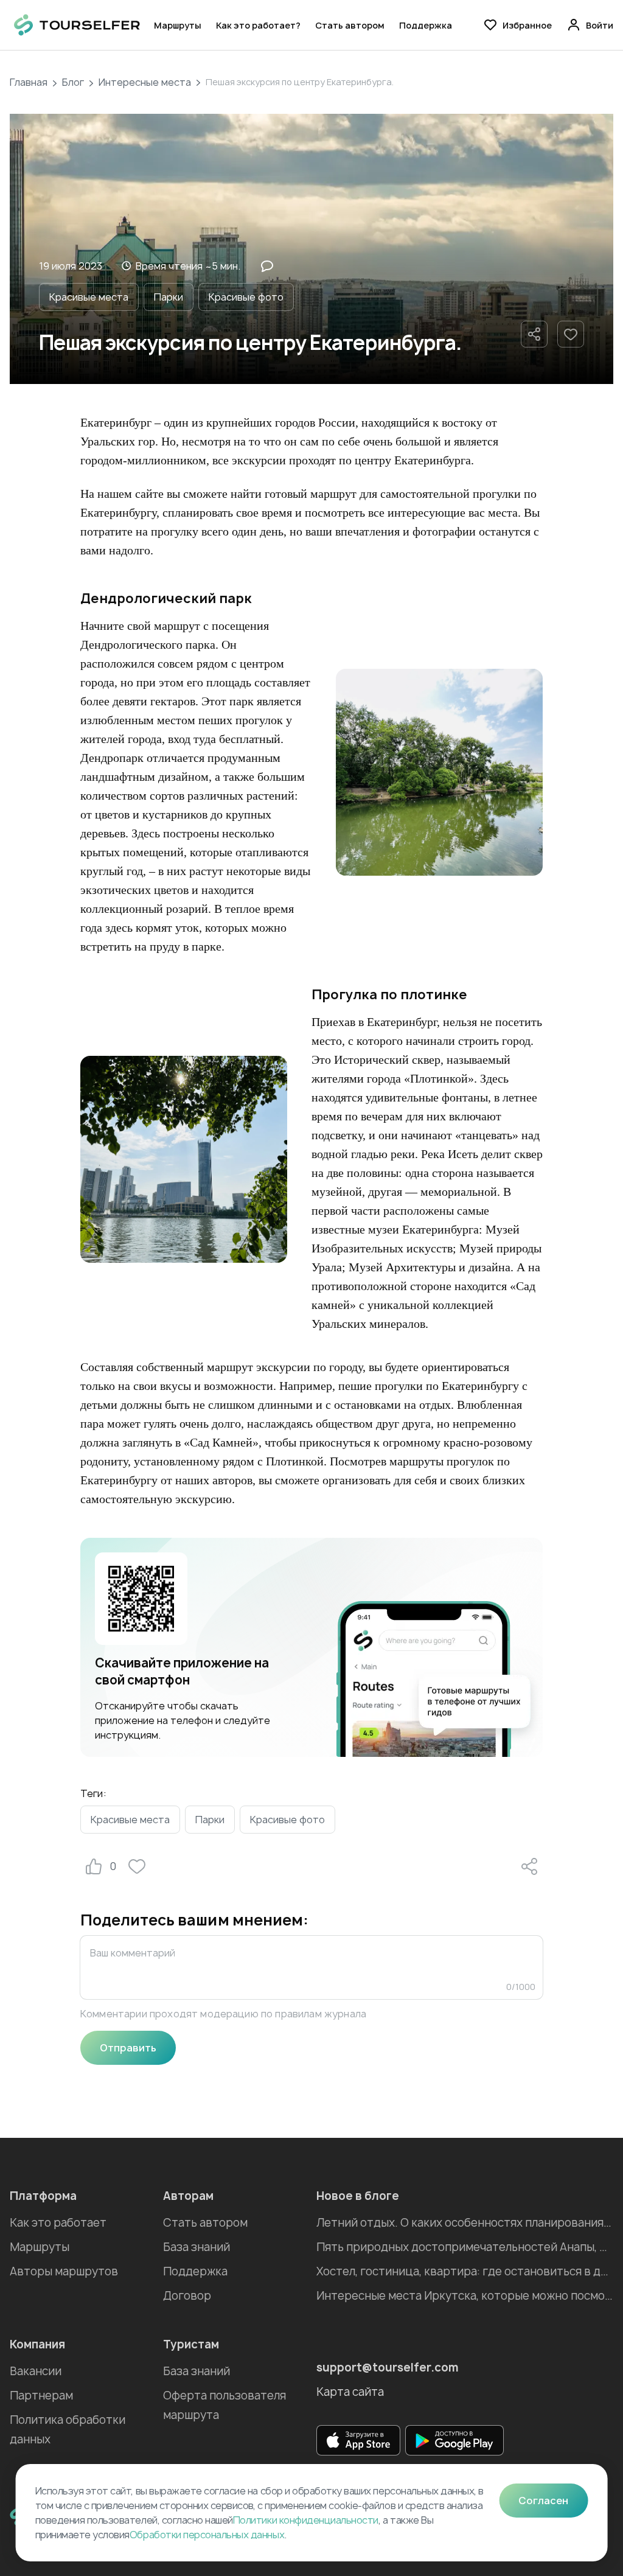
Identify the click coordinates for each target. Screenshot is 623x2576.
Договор (187, 2296)
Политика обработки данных (68, 2430)
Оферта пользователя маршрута (224, 2405)
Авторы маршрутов (64, 2271)
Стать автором (350, 25)
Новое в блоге (358, 2196)
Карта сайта (350, 2392)
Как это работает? (258, 25)
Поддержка (426, 25)
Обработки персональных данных (207, 2535)
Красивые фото (246, 297)
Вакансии (36, 2371)
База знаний (197, 2247)
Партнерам (41, 2396)
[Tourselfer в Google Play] (454, 2440)
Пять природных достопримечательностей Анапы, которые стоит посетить (465, 2247)
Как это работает (58, 2223)
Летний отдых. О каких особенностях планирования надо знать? (465, 2223)
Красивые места (89, 297)
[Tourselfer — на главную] (77, 25)
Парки (169, 297)
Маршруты (178, 25)
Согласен (543, 2501)
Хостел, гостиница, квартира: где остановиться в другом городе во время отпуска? (465, 2271)
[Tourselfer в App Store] (358, 2440)
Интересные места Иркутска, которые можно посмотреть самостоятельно (465, 2296)
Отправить (128, 2048)
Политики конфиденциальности (306, 2520)
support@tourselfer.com (388, 2368)
